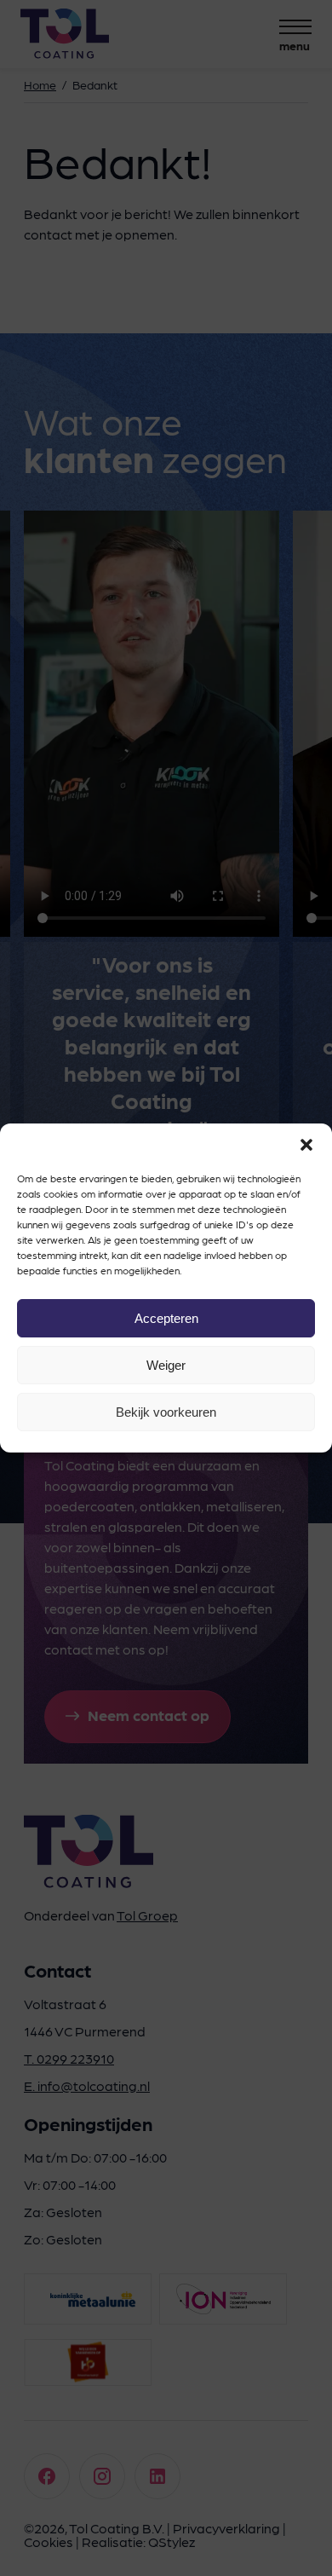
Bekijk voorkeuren (166, 1412)
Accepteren (166, 1318)
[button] (306, 1145)
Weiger (166, 1365)
